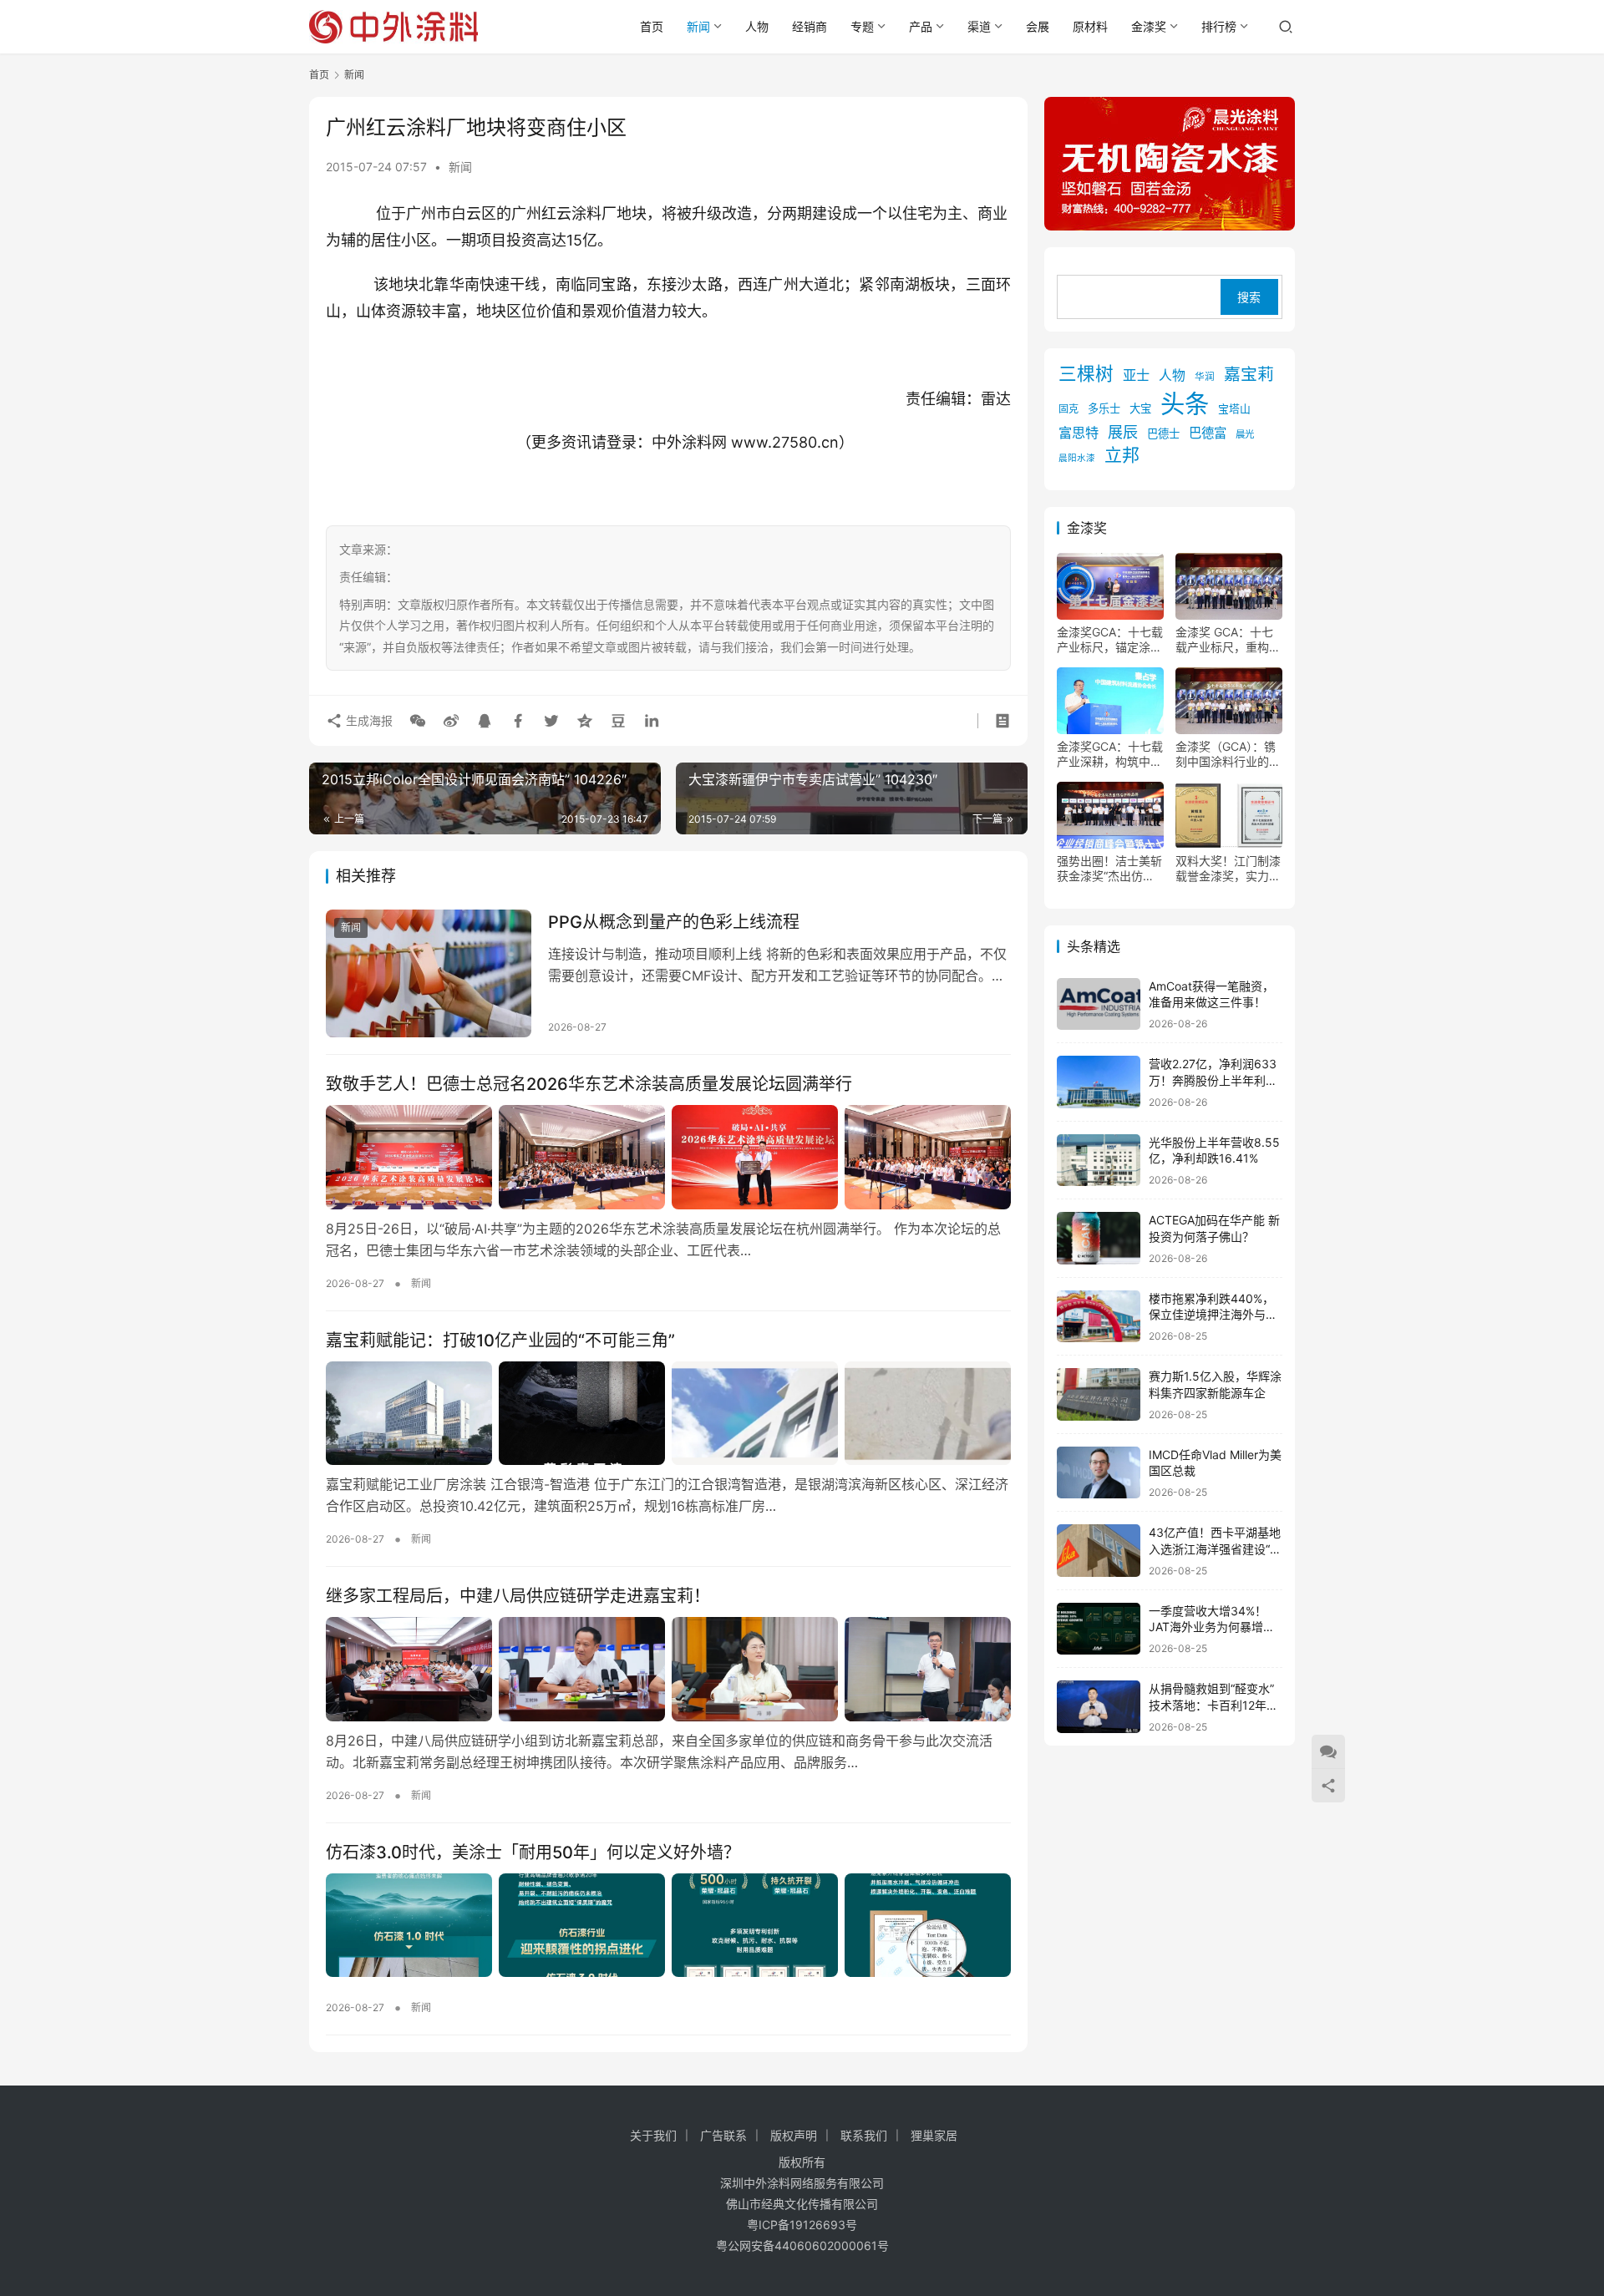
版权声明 (794, 2135)
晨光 (1245, 434)
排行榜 (1219, 26)
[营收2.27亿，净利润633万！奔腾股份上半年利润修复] (1099, 1082)
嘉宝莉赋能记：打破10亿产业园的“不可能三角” (500, 1341)
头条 (1185, 404)
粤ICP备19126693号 (802, 2225)
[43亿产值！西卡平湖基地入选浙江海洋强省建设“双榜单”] (1099, 1551)
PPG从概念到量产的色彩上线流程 (674, 922)
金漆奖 (1149, 26)
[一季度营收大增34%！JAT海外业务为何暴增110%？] (1099, 1629)
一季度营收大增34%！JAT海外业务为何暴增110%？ (1208, 1627)
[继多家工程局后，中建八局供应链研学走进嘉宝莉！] (668, 1669)
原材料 (1090, 26)
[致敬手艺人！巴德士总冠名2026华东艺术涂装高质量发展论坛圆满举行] (668, 1157)
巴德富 (1208, 433)
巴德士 (1163, 433)
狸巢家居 (934, 2135)
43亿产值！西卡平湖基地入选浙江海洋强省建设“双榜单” (1215, 1548)
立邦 (1122, 455)
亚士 (1136, 375)
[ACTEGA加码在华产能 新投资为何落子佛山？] (1099, 1238)
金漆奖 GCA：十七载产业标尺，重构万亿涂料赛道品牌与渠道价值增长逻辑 (1228, 640)
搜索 (1249, 297)
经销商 (810, 26)
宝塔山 (1234, 409)
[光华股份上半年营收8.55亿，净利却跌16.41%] (1099, 1161)
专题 (862, 26)
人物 (757, 26)
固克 (1068, 409)
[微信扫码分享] (418, 721)
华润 (1205, 377)
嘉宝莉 (1249, 374)
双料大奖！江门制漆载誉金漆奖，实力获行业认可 (1228, 869)
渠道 (979, 26)
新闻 (698, 26)
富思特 (1079, 433)
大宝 (1140, 408)
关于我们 (653, 2135)
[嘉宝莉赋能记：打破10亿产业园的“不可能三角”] (668, 1413)
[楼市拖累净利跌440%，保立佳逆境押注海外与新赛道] (1099, 1317)
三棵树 (1086, 373)
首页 (652, 26)
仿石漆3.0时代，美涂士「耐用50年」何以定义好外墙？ (533, 1853)
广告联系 (723, 2135)
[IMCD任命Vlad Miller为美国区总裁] (1099, 1473)
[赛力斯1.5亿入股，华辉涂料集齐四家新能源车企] (1099, 1394)
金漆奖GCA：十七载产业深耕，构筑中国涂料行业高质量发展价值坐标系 (1110, 754)
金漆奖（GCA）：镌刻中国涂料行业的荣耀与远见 (1228, 754)
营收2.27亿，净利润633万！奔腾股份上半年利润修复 (1213, 1080)
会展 (1038, 26)
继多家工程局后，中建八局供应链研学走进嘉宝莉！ (518, 1596)
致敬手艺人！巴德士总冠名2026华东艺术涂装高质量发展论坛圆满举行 (589, 1084)
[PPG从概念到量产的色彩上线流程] (429, 974)
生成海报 (368, 720)
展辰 (1123, 432)
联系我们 (864, 2135)
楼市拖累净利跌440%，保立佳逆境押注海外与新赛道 (1213, 1315)
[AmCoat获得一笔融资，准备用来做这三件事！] (1099, 1004)
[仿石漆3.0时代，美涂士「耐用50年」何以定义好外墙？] (668, 1925)
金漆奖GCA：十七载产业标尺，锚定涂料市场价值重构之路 (1110, 640)
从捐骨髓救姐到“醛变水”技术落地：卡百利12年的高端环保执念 (1213, 1705)
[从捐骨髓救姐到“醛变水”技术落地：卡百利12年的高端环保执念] (1099, 1707)
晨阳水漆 (1077, 458)
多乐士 (1104, 408)
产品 (921, 26)
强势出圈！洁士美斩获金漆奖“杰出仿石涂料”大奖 (1109, 869)
